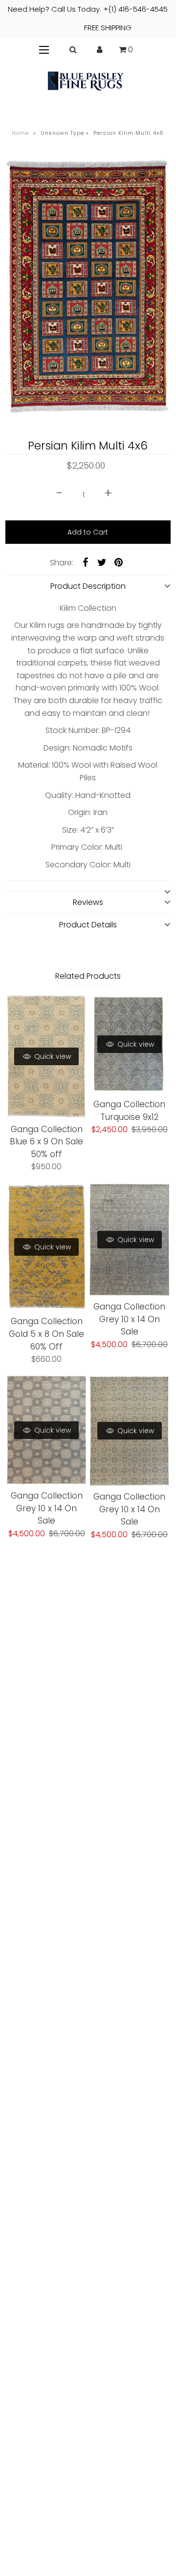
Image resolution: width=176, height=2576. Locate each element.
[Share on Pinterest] (118, 562)
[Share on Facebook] (85, 562)
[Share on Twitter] (102, 562)
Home (20, 133)
